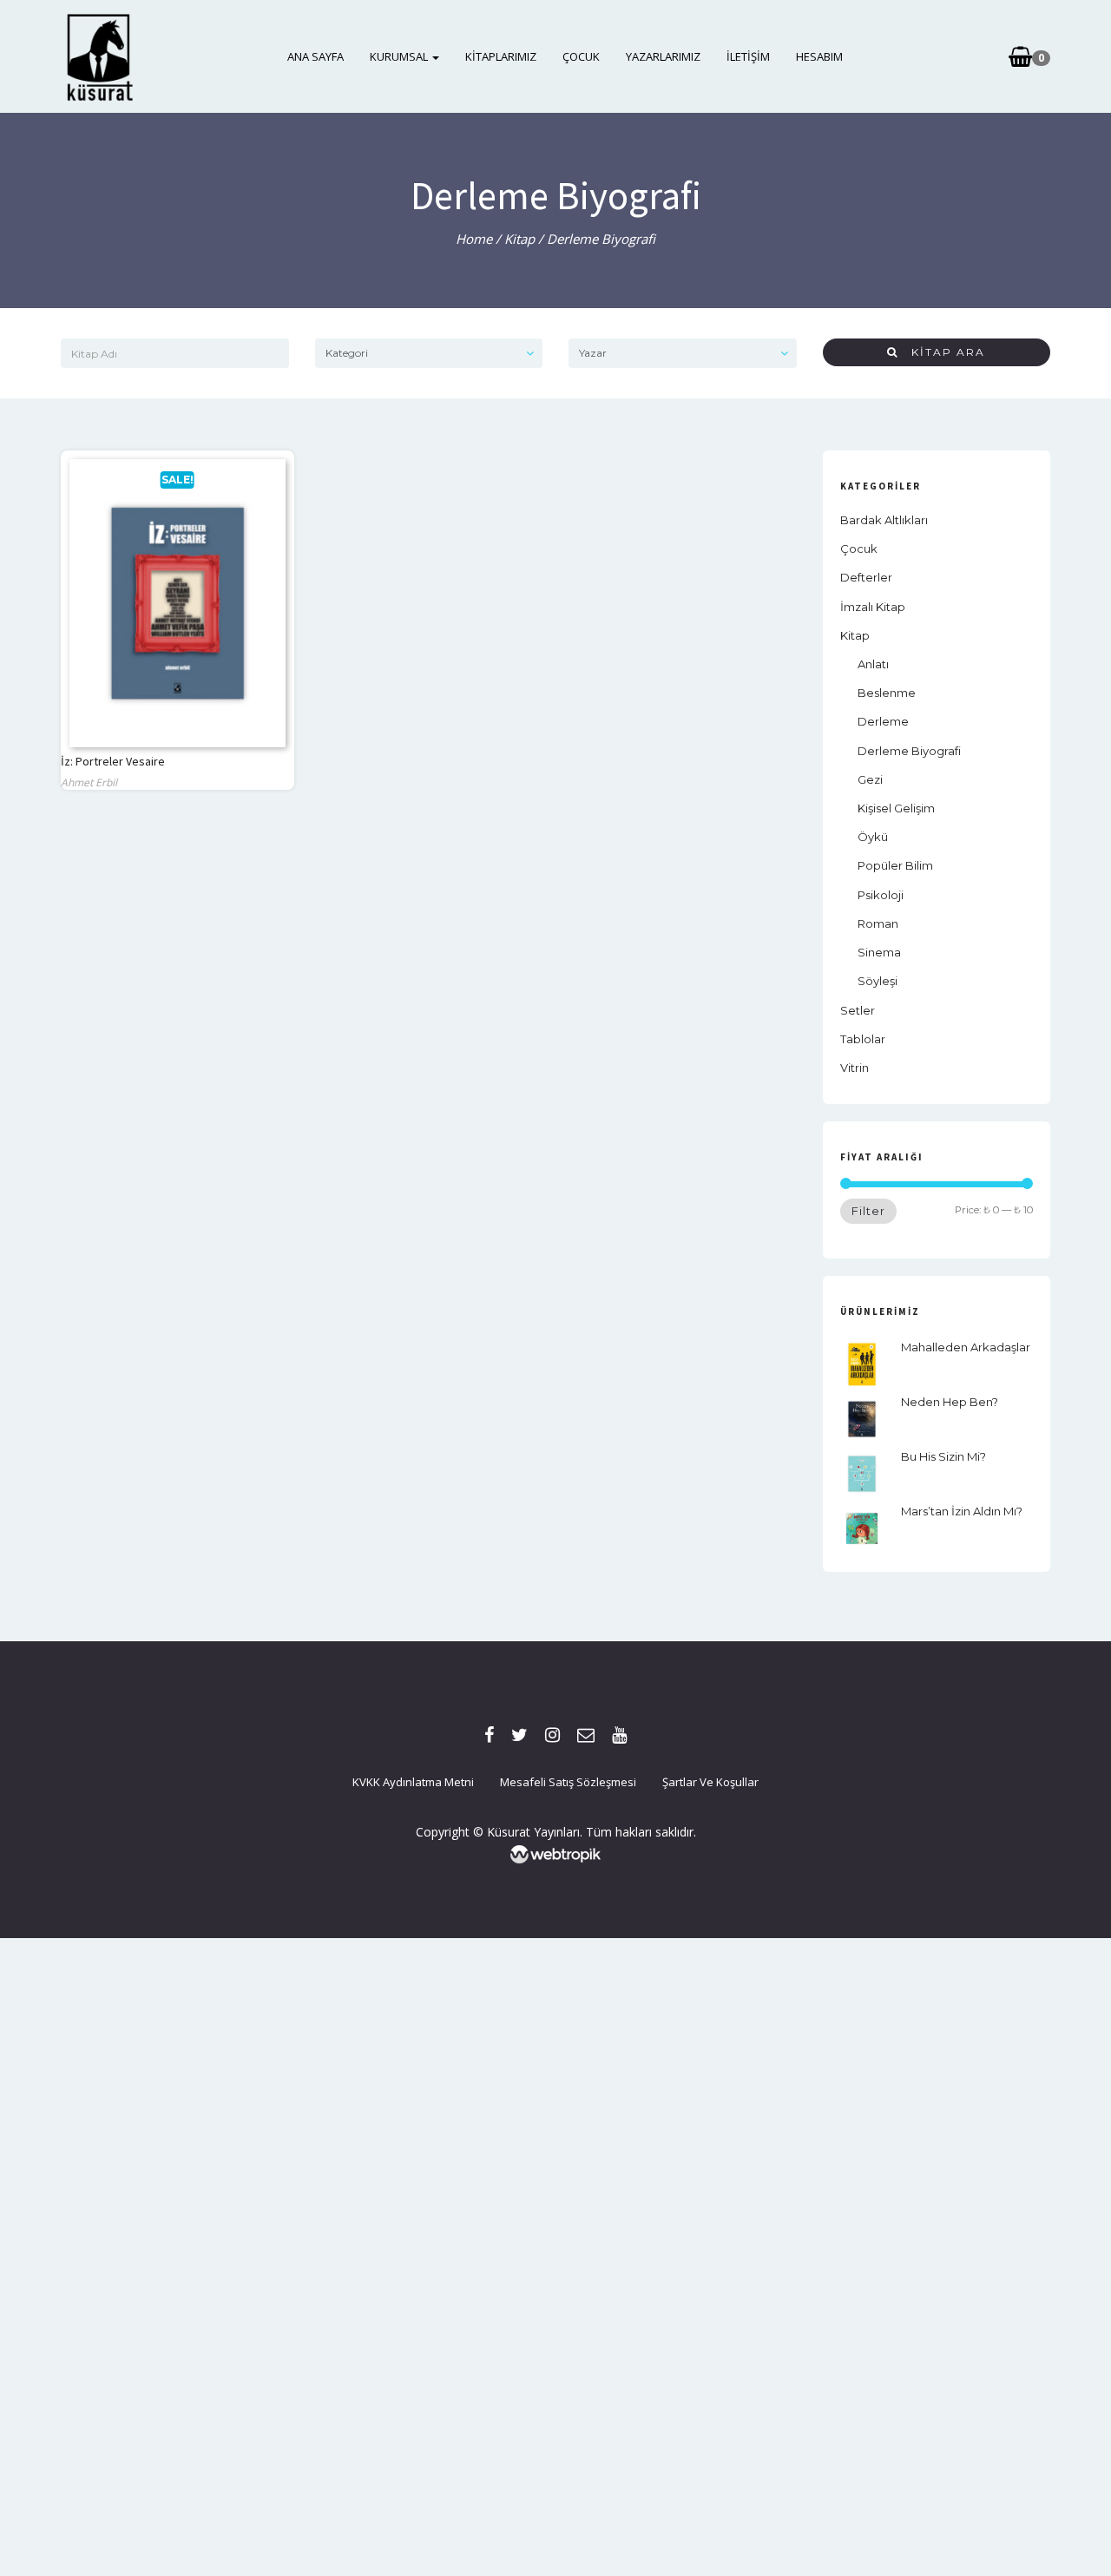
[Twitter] (519, 1735)
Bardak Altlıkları (884, 520)
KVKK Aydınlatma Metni (413, 1782)
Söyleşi (878, 981)
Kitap (519, 239)
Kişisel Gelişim (896, 808)
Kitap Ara (942, 352)
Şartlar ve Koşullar (710, 1782)
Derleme (883, 721)
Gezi (870, 779)
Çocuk (581, 56)
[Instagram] (552, 1735)
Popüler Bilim (895, 865)
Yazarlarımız (663, 56)
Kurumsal (400, 56)
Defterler (866, 577)
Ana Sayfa (316, 56)
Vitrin (855, 1068)
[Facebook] (489, 1735)
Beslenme (887, 693)
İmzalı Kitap (873, 607)
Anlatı (873, 664)
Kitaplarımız (501, 56)
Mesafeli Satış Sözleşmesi (568, 1782)
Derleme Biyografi (909, 751)
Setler (858, 1010)
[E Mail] (586, 1735)
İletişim (748, 56)
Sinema (879, 952)
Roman (878, 923)
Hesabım (819, 56)
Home (474, 239)
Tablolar (863, 1039)
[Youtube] (619, 1735)
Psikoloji (881, 895)
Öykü (873, 837)
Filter (868, 1211)
